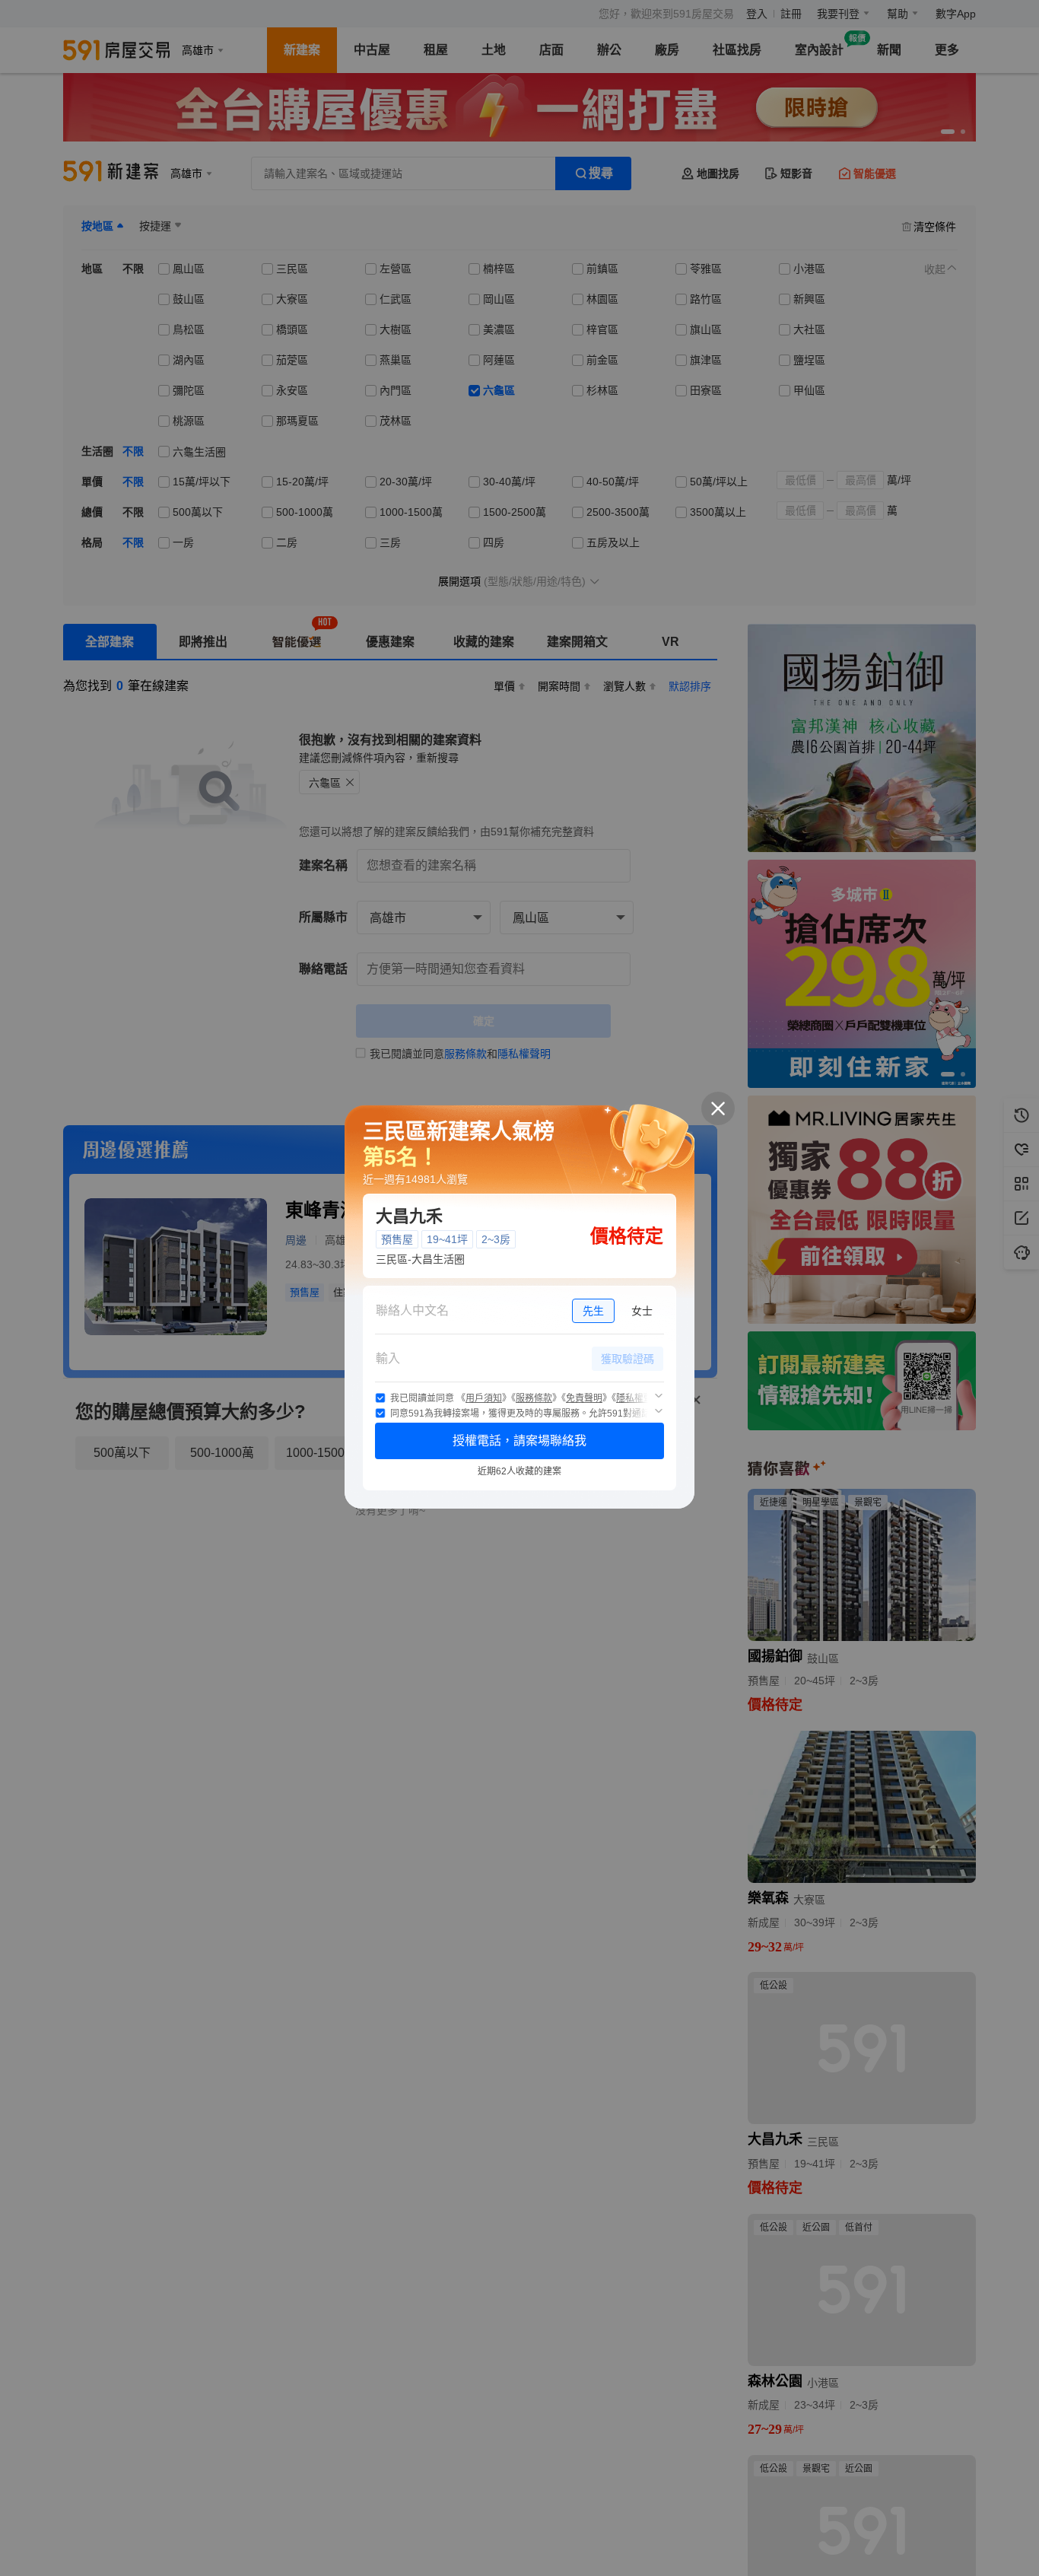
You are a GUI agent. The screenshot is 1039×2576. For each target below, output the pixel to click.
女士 (642, 1311)
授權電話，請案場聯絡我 (519, 1441)
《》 (484, 1398)
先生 (593, 1311)
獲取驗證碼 (628, 1359)
